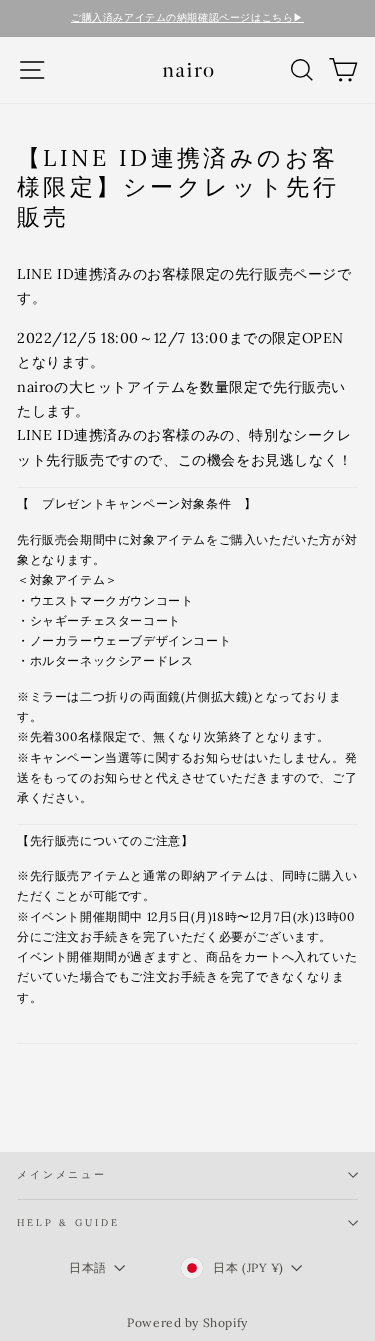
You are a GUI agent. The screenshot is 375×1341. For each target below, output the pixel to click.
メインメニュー (62, 1174)
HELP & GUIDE (68, 1222)
